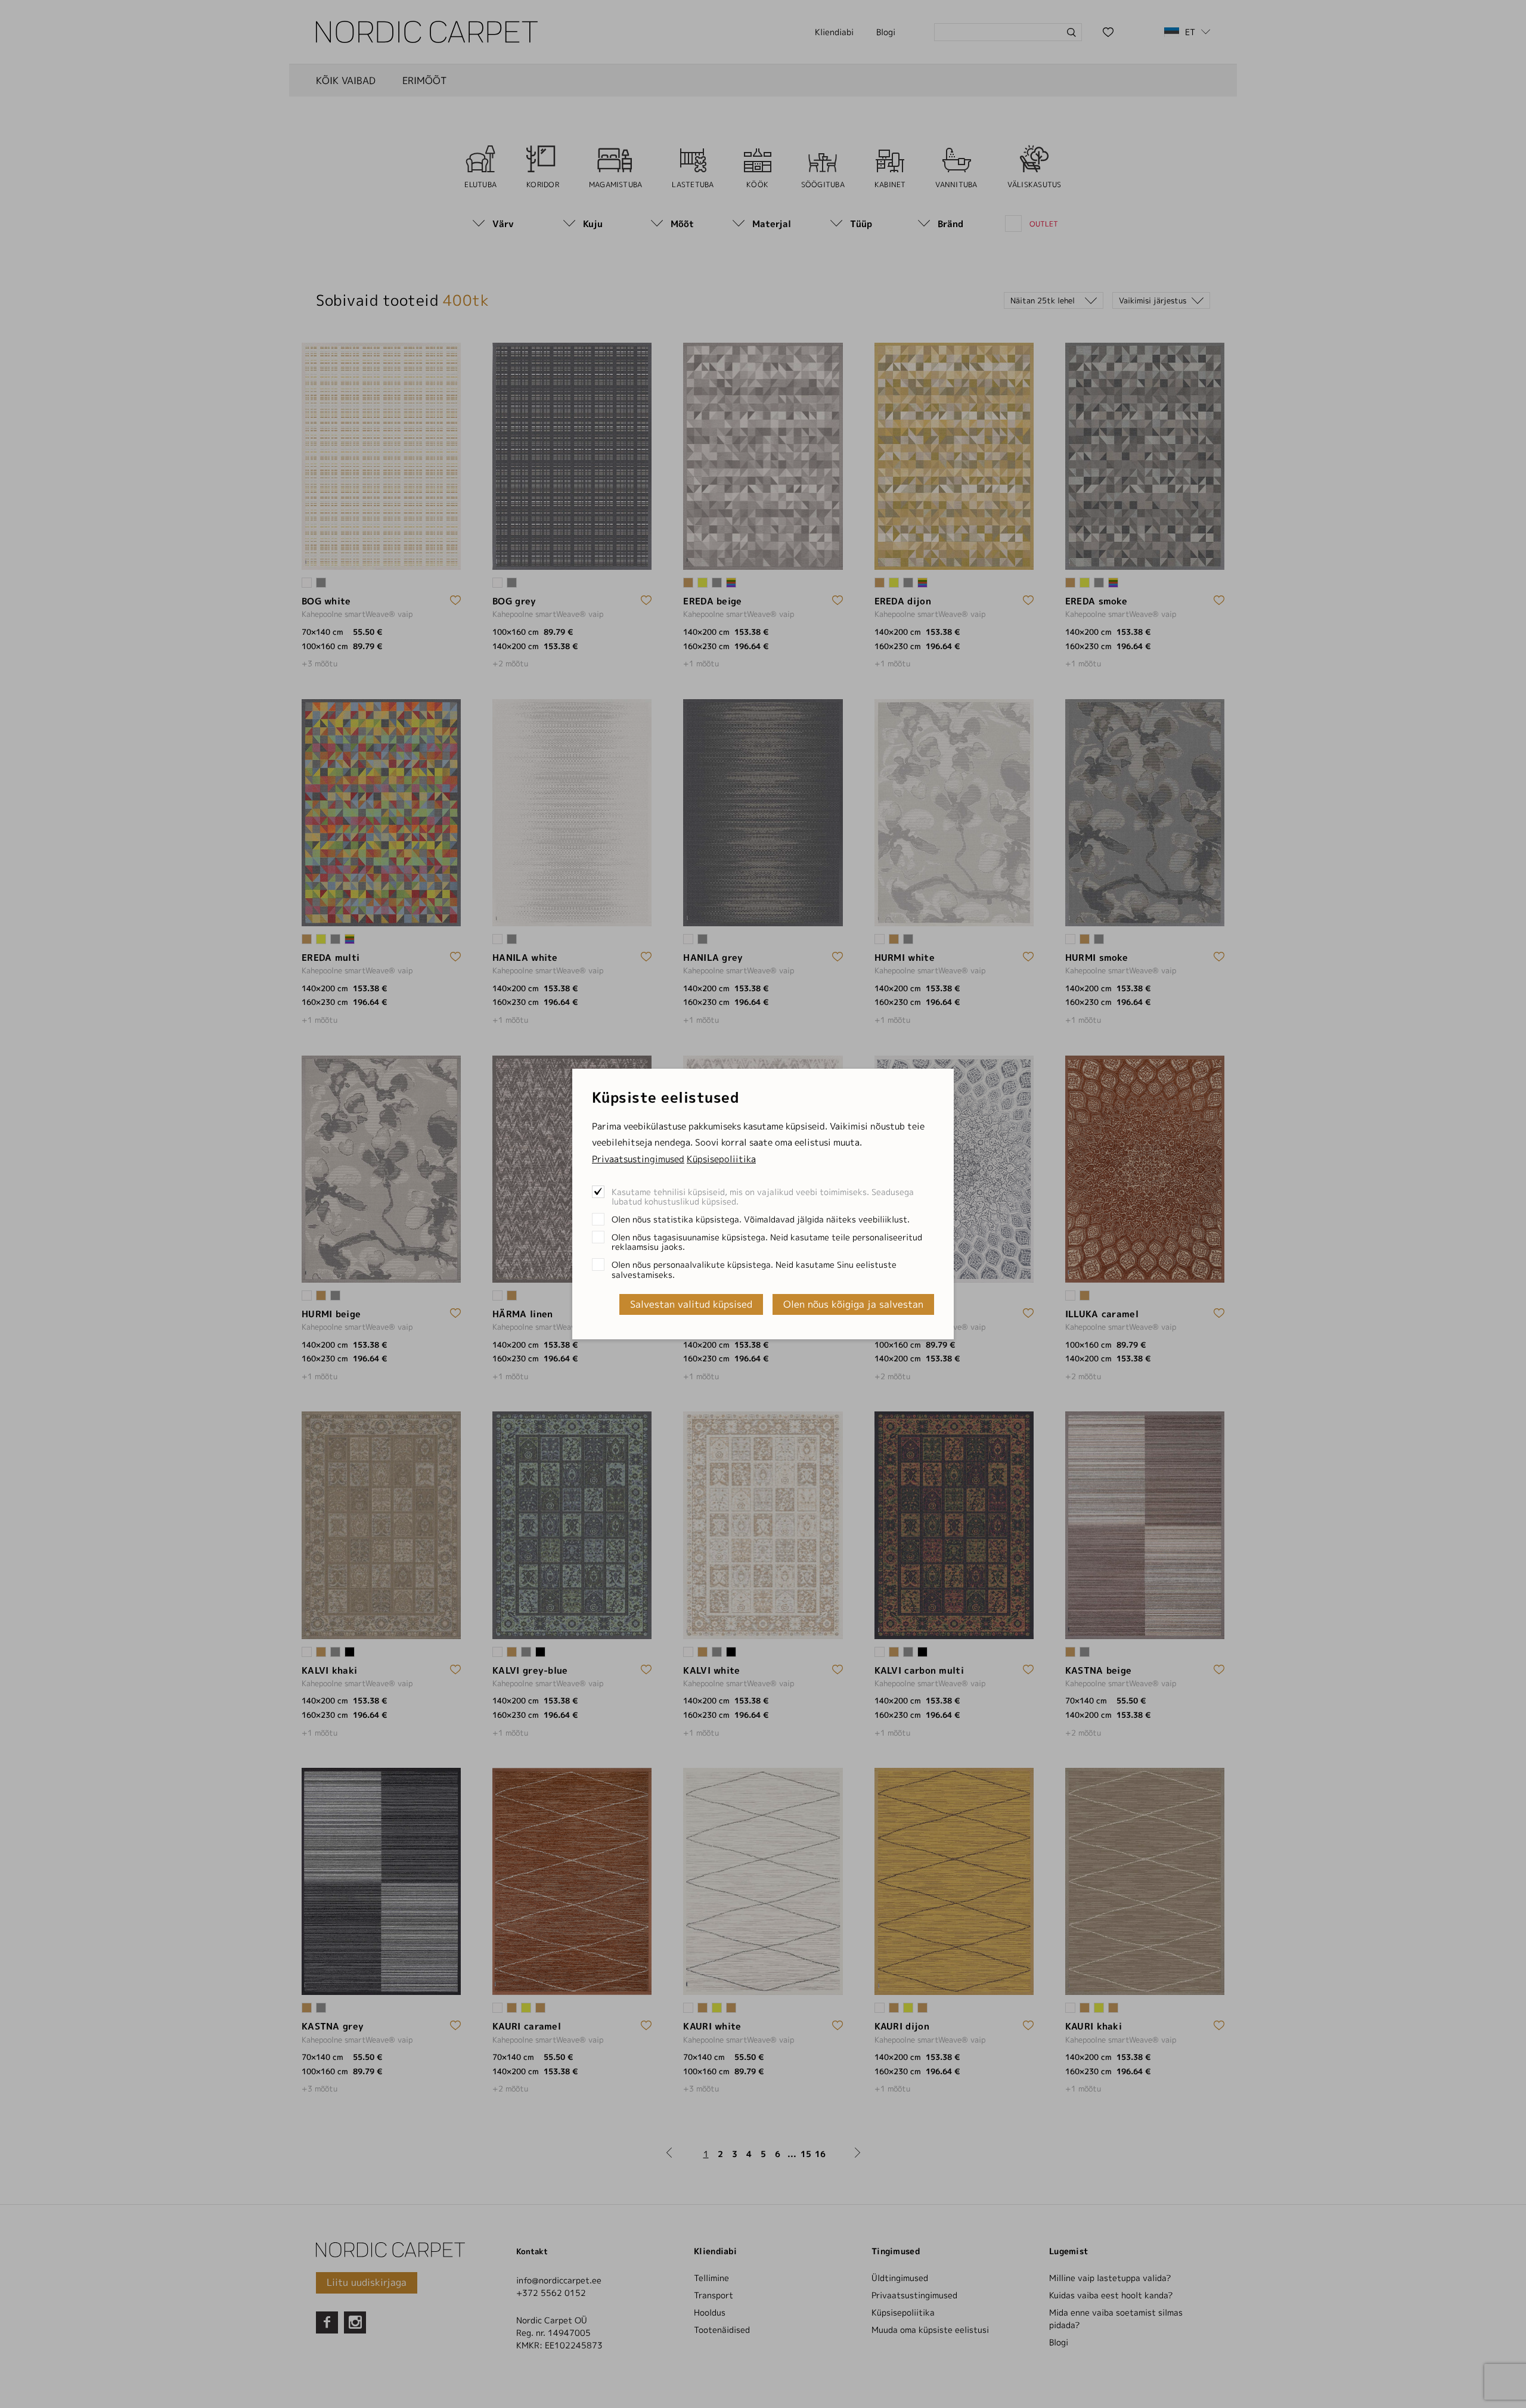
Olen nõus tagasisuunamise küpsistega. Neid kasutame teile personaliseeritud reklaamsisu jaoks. (767, 1242)
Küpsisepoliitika (721, 1159)
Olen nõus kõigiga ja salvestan (853, 1304)
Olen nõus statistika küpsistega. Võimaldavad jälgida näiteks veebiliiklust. (761, 1219)
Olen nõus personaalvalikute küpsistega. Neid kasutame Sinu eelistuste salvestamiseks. (754, 1269)
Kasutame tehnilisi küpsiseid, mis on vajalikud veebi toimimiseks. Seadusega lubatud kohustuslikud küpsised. (763, 1197)
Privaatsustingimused (638, 1159)
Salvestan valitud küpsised (691, 1304)
